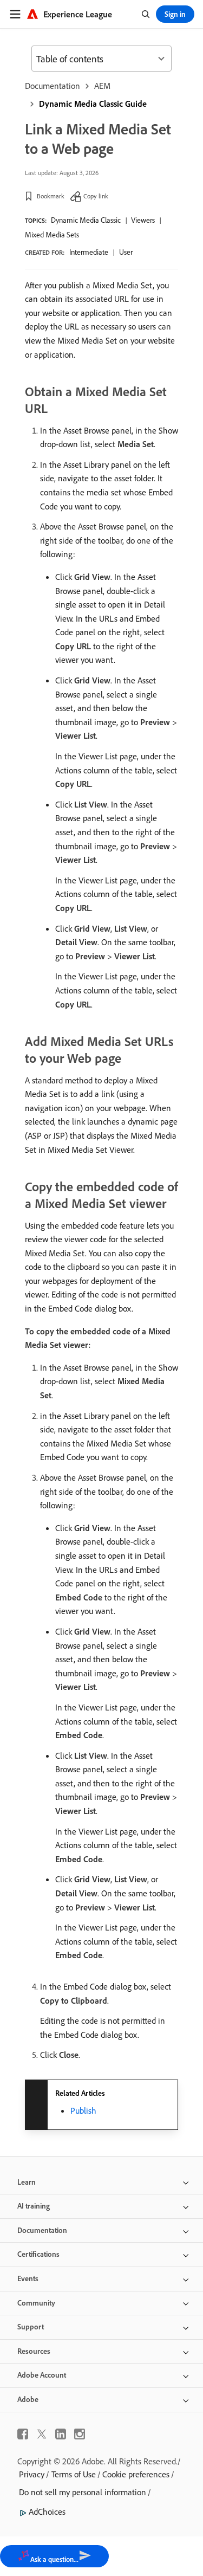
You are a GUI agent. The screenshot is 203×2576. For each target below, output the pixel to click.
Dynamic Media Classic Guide (93, 104)
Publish (83, 2110)
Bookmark (51, 196)
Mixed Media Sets (52, 235)
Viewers (143, 220)
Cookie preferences (136, 2474)
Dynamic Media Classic (86, 220)
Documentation (53, 86)
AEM (102, 86)
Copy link (96, 196)
